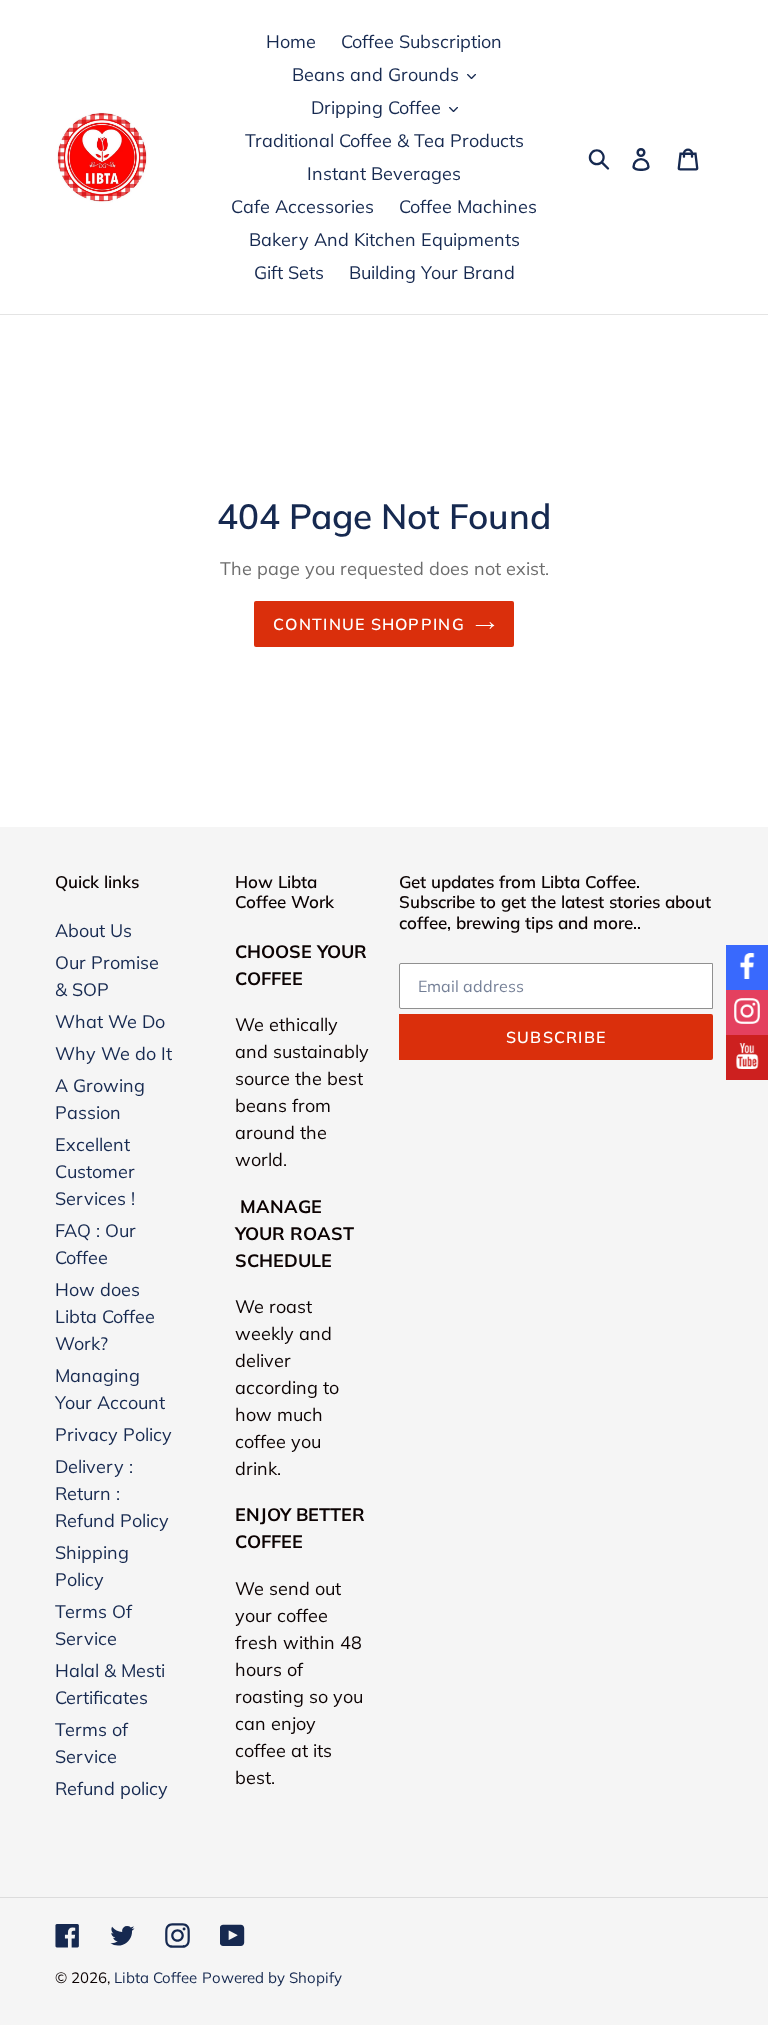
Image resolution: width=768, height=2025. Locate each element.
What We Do (110, 1021)
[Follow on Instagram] (747, 1012)
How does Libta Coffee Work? (105, 1316)
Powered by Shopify (272, 1977)
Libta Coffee (155, 1977)
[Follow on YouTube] (747, 1057)
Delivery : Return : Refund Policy (112, 1493)
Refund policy (111, 1788)
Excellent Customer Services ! (95, 1171)
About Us (93, 930)
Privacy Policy (113, 1434)
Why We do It (113, 1053)
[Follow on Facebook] (747, 967)
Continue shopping (369, 624)
